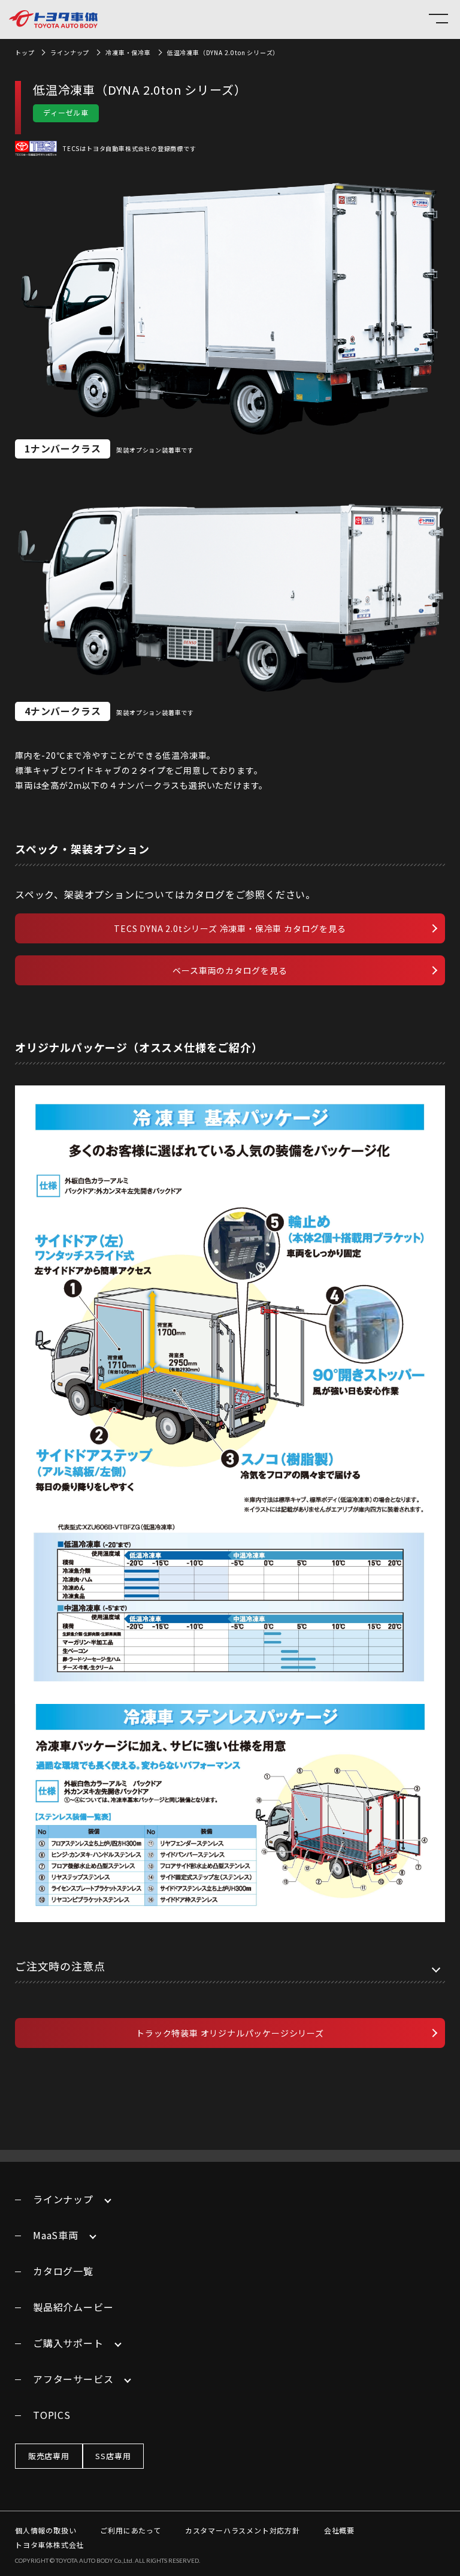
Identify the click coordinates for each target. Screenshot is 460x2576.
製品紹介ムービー (73, 2307)
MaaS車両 (56, 2235)
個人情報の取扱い (46, 2530)
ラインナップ (70, 52)
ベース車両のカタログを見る (230, 970)
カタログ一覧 (63, 2271)
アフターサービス (73, 2379)
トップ (25, 52)
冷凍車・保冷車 (128, 52)
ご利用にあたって (130, 2530)
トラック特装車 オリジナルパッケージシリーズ (230, 2033)
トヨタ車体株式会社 (49, 2545)
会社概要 (339, 2530)
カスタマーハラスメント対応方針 (243, 2530)
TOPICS (52, 2415)
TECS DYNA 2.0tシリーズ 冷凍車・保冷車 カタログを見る (230, 928)
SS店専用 (113, 2456)
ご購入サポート (68, 2343)
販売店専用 (49, 2456)
